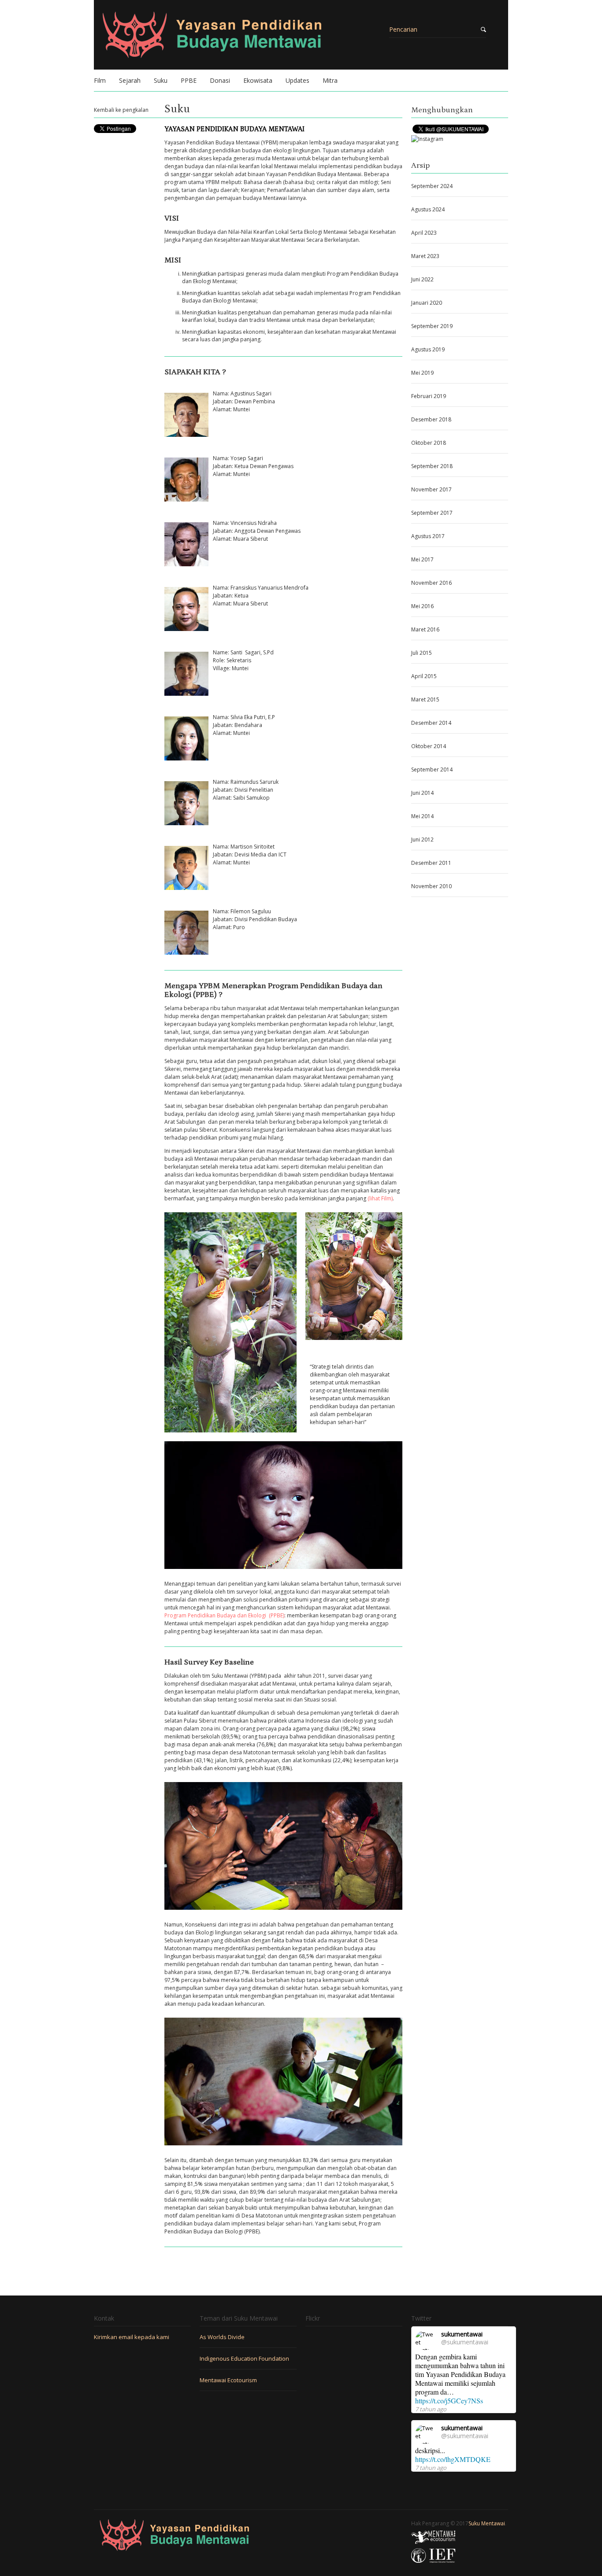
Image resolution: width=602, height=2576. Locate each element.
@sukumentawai (465, 2342)
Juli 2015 (422, 653)
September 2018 (432, 466)
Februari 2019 (429, 396)
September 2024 (432, 186)
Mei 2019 (422, 373)
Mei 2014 (422, 816)
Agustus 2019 (428, 349)
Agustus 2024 (428, 209)
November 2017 (431, 489)
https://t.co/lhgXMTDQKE (453, 2459)
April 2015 (424, 676)
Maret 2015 (425, 699)
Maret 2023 (425, 256)
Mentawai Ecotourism (228, 2380)
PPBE (189, 80)
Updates (297, 80)
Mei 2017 (422, 559)
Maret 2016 (425, 629)
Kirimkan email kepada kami (132, 2337)
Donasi (220, 80)
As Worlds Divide (222, 2337)
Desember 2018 (431, 419)
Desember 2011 (431, 863)
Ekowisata (258, 80)
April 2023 (424, 233)
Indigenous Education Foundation (244, 2358)
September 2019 (432, 326)
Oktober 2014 (429, 746)
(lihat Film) (380, 1198)
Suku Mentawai (487, 2523)
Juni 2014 (422, 793)
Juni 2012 (422, 840)
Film (100, 80)
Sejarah (130, 80)
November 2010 (431, 886)
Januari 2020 (427, 303)
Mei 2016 (422, 606)
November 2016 (431, 583)
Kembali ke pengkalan (121, 110)
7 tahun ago (431, 2409)
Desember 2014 (431, 723)
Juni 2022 (422, 279)
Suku (161, 80)
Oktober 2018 (429, 443)
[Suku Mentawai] (248, 40)
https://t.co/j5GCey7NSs (449, 2401)
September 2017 (432, 513)
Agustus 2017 (428, 536)
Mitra (330, 80)
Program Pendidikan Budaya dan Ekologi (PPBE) (224, 1615)
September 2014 (432, 769)
